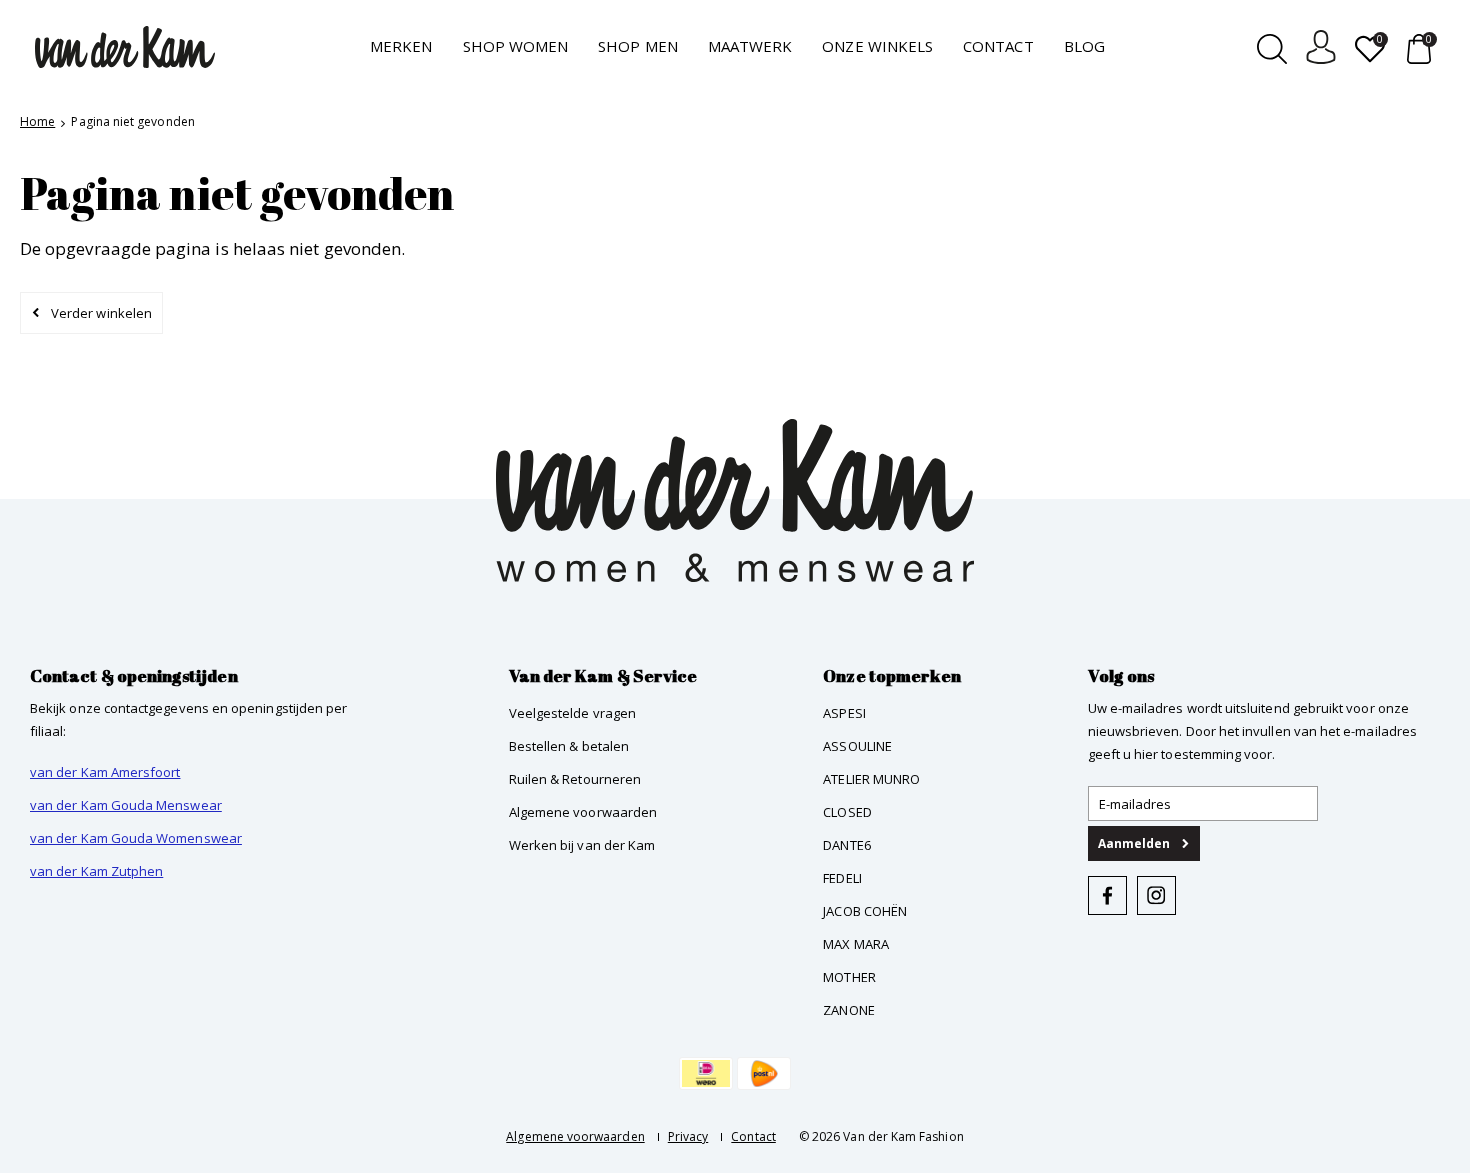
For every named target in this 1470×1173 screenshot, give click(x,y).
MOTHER (849, 977)
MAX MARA (856, 944)
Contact (998, 46)
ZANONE (848, 1010)
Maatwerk (750, 46)
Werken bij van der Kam (582, 845)
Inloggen (1321, 47)
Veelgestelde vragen (572, 713)
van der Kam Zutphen (96, 871)
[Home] (125, 47)
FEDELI (842, 878)
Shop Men (638, 46)
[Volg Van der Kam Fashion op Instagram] (1156, 895)
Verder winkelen (101, 313)
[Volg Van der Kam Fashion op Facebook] (1107, 895)
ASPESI (844, 713)
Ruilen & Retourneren (575, 779)
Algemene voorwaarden (583, 812)
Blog (1084, 46)
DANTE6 (846, 845)
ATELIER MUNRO (871, 779)
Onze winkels (877, 46)
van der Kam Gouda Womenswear (136, 838)
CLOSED (847, 812)
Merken (401, 46)
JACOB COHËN (865, 911)
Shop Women (516, 46)
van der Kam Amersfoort (105, 772)
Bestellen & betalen (569, 746)
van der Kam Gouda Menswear (126, 805)
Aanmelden (1134, 843)
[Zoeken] (1272, 47)
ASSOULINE (857, 746)
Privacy (688, 1136)
